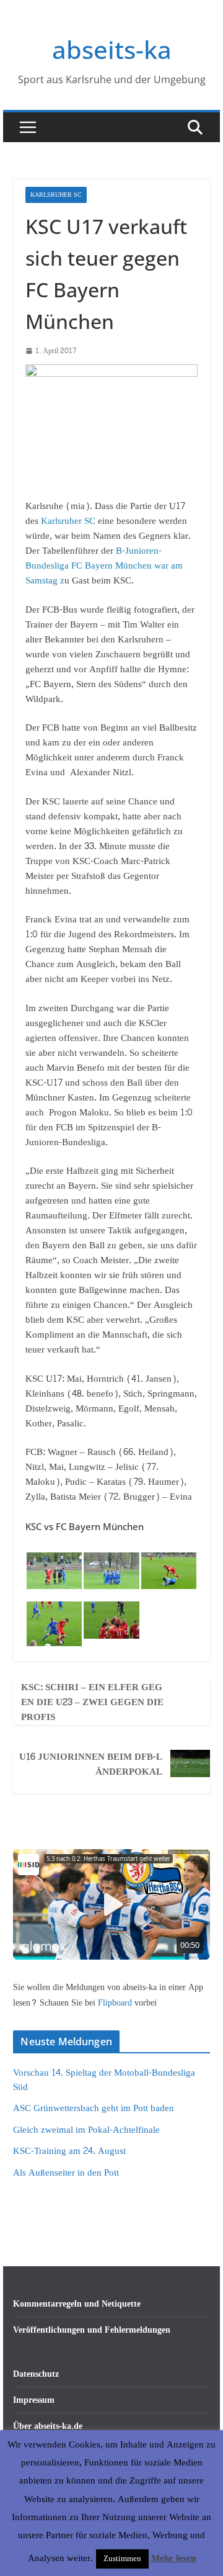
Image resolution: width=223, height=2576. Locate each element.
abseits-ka (112, 49)
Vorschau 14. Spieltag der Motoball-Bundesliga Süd (104, 2080)
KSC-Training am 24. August (69, 2151)
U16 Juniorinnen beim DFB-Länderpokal (91, 1765)
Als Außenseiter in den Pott (66, 2173)
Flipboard (116, 2003)
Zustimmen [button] (122, 2559)
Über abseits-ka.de (48, 2426)
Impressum (34, 2400)
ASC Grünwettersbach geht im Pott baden (94, 2108)
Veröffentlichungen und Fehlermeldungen (92, 2330)
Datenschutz (36, 2374)
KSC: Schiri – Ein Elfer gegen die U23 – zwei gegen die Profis (92, 1703)
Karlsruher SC (56, 195)
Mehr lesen (173, 2559)
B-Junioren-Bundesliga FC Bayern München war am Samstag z (104, 566)
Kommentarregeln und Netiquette (77, 2304)
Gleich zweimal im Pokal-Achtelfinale (86, 2130)
